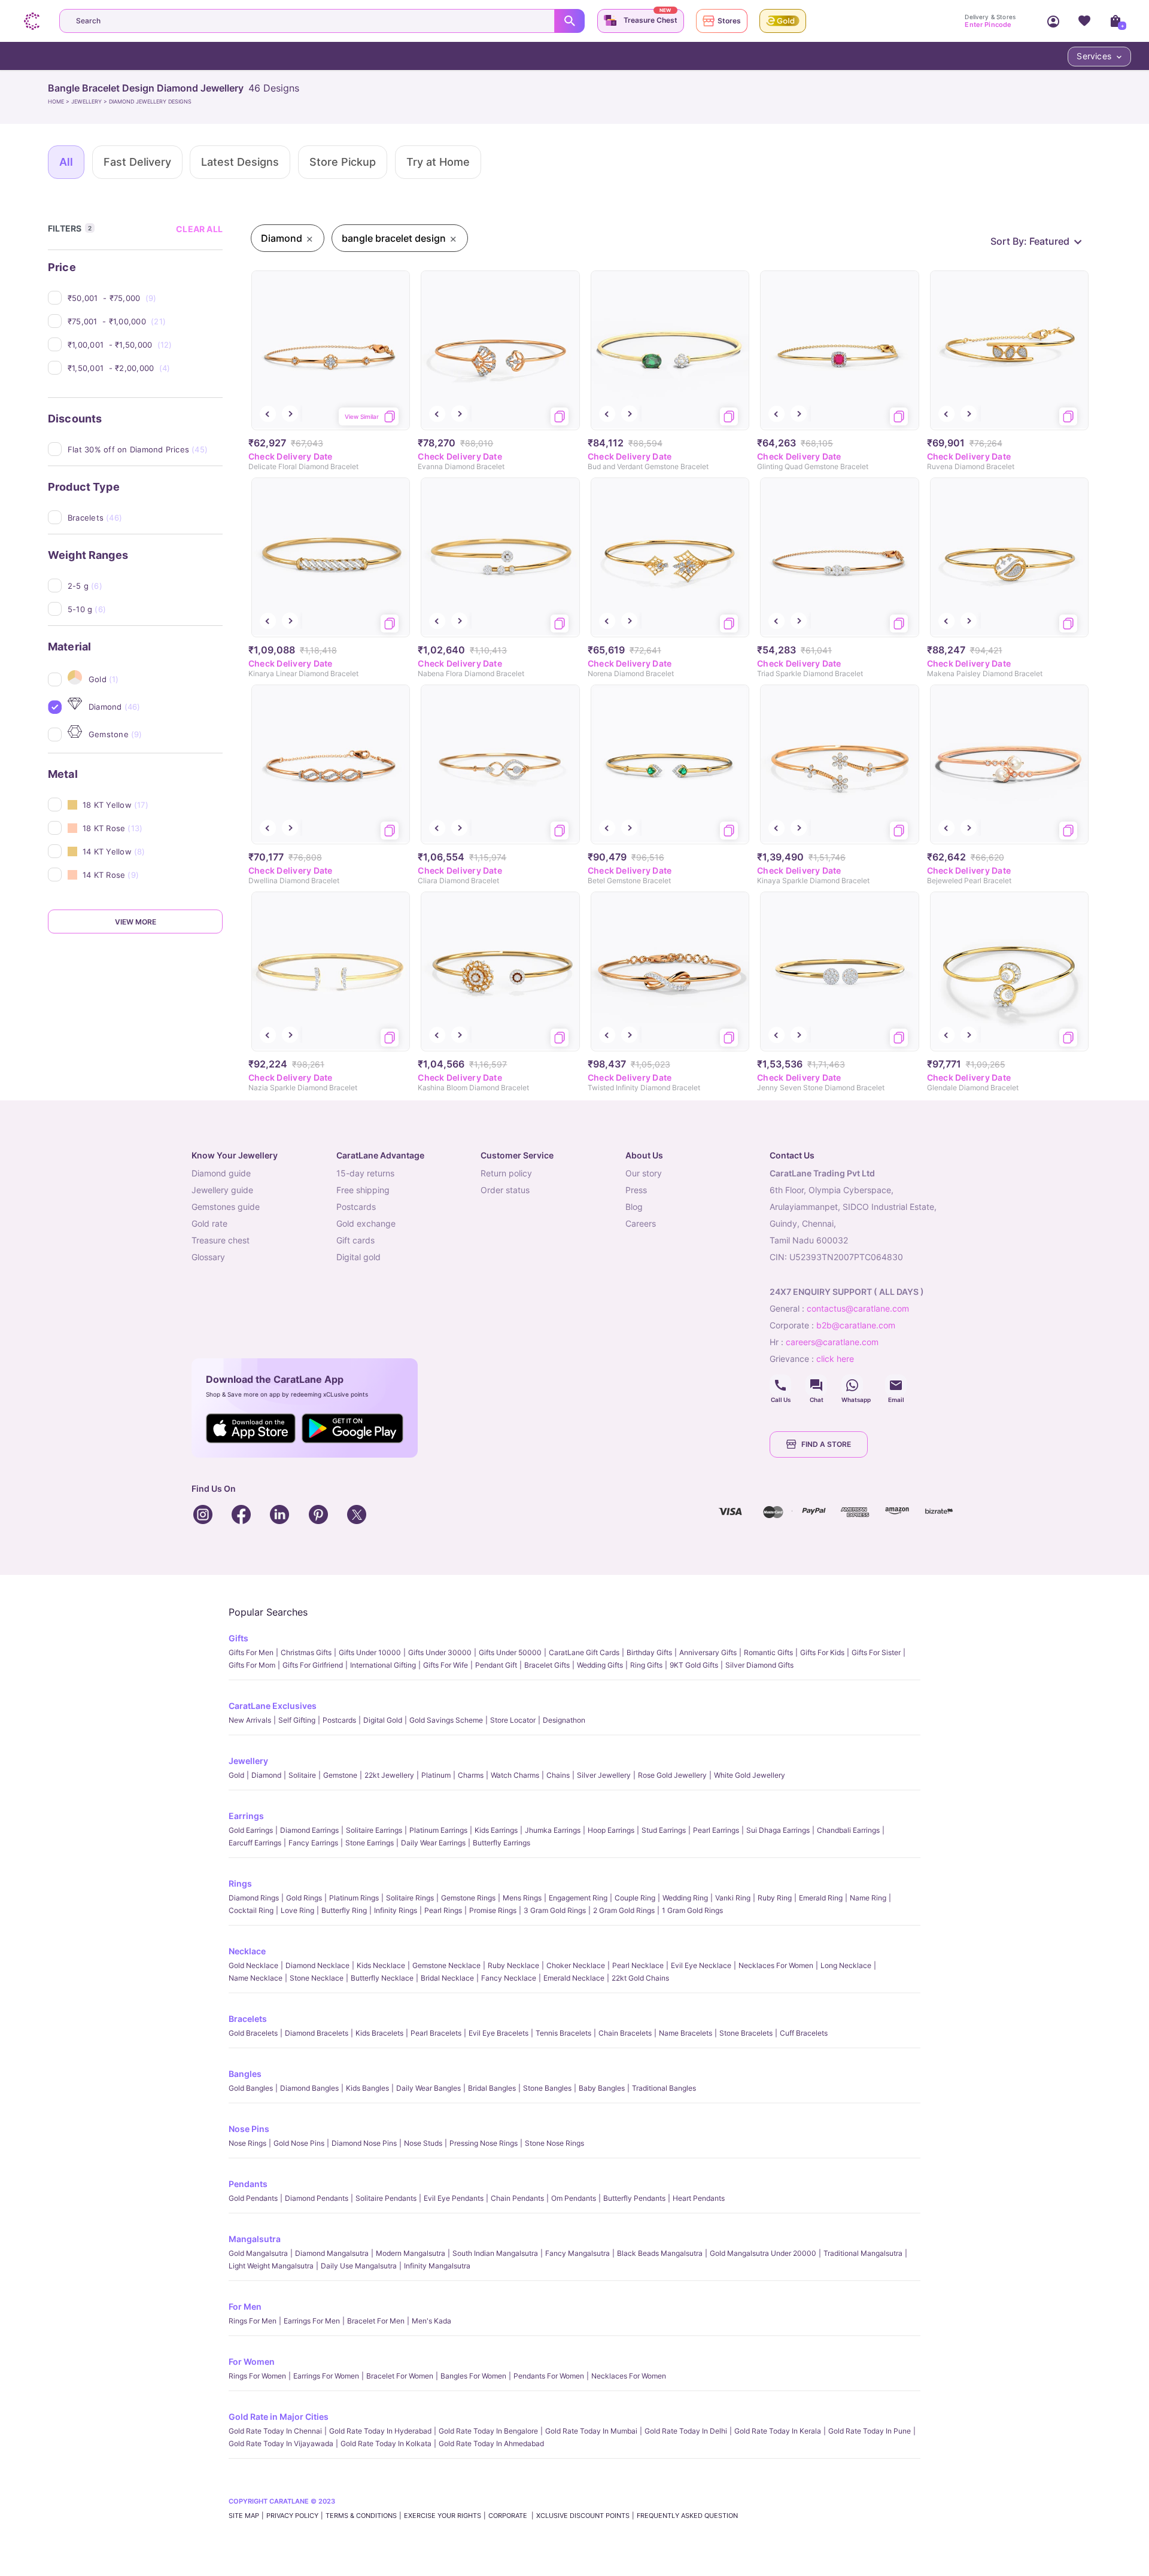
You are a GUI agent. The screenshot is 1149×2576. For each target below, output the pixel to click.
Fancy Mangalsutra (577, 2253)
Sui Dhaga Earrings (778, 1830)
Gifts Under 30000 (440, 1652)
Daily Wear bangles (428, 2088)
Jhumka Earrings (553, 1830)
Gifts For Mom (252, 1665)
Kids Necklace (381, 1965)
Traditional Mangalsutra (863, 2253)
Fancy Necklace (509, 1978)
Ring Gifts (646, 1665)
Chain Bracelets (625, 2033)
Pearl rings (443, 1910)
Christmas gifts (306, 1652)
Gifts (238, 1638)
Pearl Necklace (638, 1965)
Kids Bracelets (379, 2033)
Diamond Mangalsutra (332, 2253)
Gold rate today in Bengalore (488, 2431)
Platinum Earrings (438, 1830)
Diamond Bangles (309, 2088)
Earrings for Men (312, 2321)
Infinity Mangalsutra (437, 2266)
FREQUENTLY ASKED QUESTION (687, 2516)
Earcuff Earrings (255, 1843)
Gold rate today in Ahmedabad (491, 2443)
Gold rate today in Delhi (686, 2431)
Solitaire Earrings (374, 1830)
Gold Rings (304, 1898)
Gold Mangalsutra (258, 2253)
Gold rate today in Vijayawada (281, 2443)
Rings (240, 1883)
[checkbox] (145, 298)
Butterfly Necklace (382, 1978)
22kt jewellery (389, 1775)
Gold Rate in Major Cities (279, 2417)
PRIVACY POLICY (292, 2516)
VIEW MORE (136, 922)
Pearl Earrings (716, 1830)
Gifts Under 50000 (510, 1652)
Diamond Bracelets (317, 2033)
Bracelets (248, 2019)
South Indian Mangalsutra (495, 2253)
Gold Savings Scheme (446, 1720)
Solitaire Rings (410, 1898)
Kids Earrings (496, 1830)
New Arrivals (250, 1720)
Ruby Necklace (513, 1965)
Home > (60, 101)
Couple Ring (635, 1898)
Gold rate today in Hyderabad (380, 2431)
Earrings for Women (326, 2376)
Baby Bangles (602, 2088)
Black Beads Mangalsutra (660, 2253)
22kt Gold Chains (640, 1978)
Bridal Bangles (492, 2088)
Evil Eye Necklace (701, 1965)
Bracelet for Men (376, 2321)
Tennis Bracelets (563, 2033)
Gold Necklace (253, 1965)
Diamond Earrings (309, 1830)
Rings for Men (253, 2321)
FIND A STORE (826, 1444)
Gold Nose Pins (299, 2143)
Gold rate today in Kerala (778, 2431)
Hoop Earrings (611, 1830)
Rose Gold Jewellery (672, 1775)
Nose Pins (249, 2129)
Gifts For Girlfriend (313, 1665)
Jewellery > (90, 101)
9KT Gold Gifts (694, 1665)
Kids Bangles (367, 2088)
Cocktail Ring (251, 1910)
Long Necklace (846, 1965)
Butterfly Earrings (501, 1843)
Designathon (564, 1720)
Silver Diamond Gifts (759, 1665)
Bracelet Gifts (547, 1665)
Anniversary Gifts (708, 1652)
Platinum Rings (354, 1898)
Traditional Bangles (664, 2088)
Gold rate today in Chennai (275, 2431)
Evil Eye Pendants (454, 2198)
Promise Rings (493, 1910)
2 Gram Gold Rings (624, 1910)
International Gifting (383, 1665)
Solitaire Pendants (386, 2198)
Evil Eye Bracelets (498, 2033)
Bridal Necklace (447, 1978)
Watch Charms (515, 1775)
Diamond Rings (254, 1898)
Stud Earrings (664, 1830)
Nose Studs (423, 2143)
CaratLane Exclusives (273, 1706)
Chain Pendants (517, 2198)
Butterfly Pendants (634, 2198)
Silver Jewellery (604, 1775)
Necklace (247, 1951)
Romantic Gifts (768, 1652)
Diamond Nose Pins (364, 2143)
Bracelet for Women (400, 2376)
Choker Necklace (576, 1965)
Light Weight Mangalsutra (271, 2266)
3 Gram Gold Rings (555, 1910)
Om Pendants (574, 2198)
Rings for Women (257, 2376)
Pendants (248, 2184)
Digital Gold (383, 1720)
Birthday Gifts (649, 1652)
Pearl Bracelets (436, 2033)
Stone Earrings (370, 1843)
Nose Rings (247, 2143)
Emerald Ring (821, 1898)
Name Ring (868, 1898)
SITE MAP (244, 2516)
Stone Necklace (317, 1978)
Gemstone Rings (468, 1898)
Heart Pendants (699, 2198)
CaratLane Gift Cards (584, 1652)
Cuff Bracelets (804, 2033)
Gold (236, 1775)
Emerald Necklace (574, 1978)
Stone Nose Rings (554, 2143)
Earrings (246, 1816)
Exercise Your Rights (443, 2516)
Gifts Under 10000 (370, 1652)
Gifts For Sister (876, 1652)
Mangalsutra (255, 2239)
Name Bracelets (686, 2033)
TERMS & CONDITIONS (361, 2516)
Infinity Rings (396, 1910)
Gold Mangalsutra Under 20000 (763, 2253)
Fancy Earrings (313, 1843)
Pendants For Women (549, 2376)
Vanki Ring (733, 1898)
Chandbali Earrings (848, 1830)
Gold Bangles (251, 2088)
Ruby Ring (775, 1898)
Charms (471, 1775)
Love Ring (297, 1910)
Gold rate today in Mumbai (591, 2431)
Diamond (266, 1775)
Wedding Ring (685, 1898)
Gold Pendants (253, 2198)
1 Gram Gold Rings (692, 1910)
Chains (558, 1775)
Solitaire (302, 1775)
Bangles (245, 2074)
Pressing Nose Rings (484, 2143)
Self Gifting (297, 1720)
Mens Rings (522, 1898)
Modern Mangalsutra (411, 2253)
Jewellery (248, 1761)
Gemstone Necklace (446, 1965)
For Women (252, 2361)
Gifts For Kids (822, 1652)
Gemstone (340, 1775)
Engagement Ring (578, 1898)
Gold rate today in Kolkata (386, 2443)
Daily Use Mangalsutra (359, 2266)
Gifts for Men (251, 1652)
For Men (245, 2306)
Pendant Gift (496, 1665)
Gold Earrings (251, 1830)
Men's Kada (431, 2321)
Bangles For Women (473, 2376)
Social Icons (780, 1385)
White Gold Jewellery (750, 1775)
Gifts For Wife (446, 1665)
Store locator (513, 1720)
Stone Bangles (547, 2088)
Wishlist (1084, 21)
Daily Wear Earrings (433, 1843)
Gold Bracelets (253, 2033)
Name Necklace (256, 1978)
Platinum (436, 1775)
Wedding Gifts (600, 1665)
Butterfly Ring (344, 1910)
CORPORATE (509, 2516)
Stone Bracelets (746, 2033)
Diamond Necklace (317, 1965)
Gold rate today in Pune (870, 2431)
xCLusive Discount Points (583, 2516)
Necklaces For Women (776, 1965)
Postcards (339, 1720)
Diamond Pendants (317, 2198)
